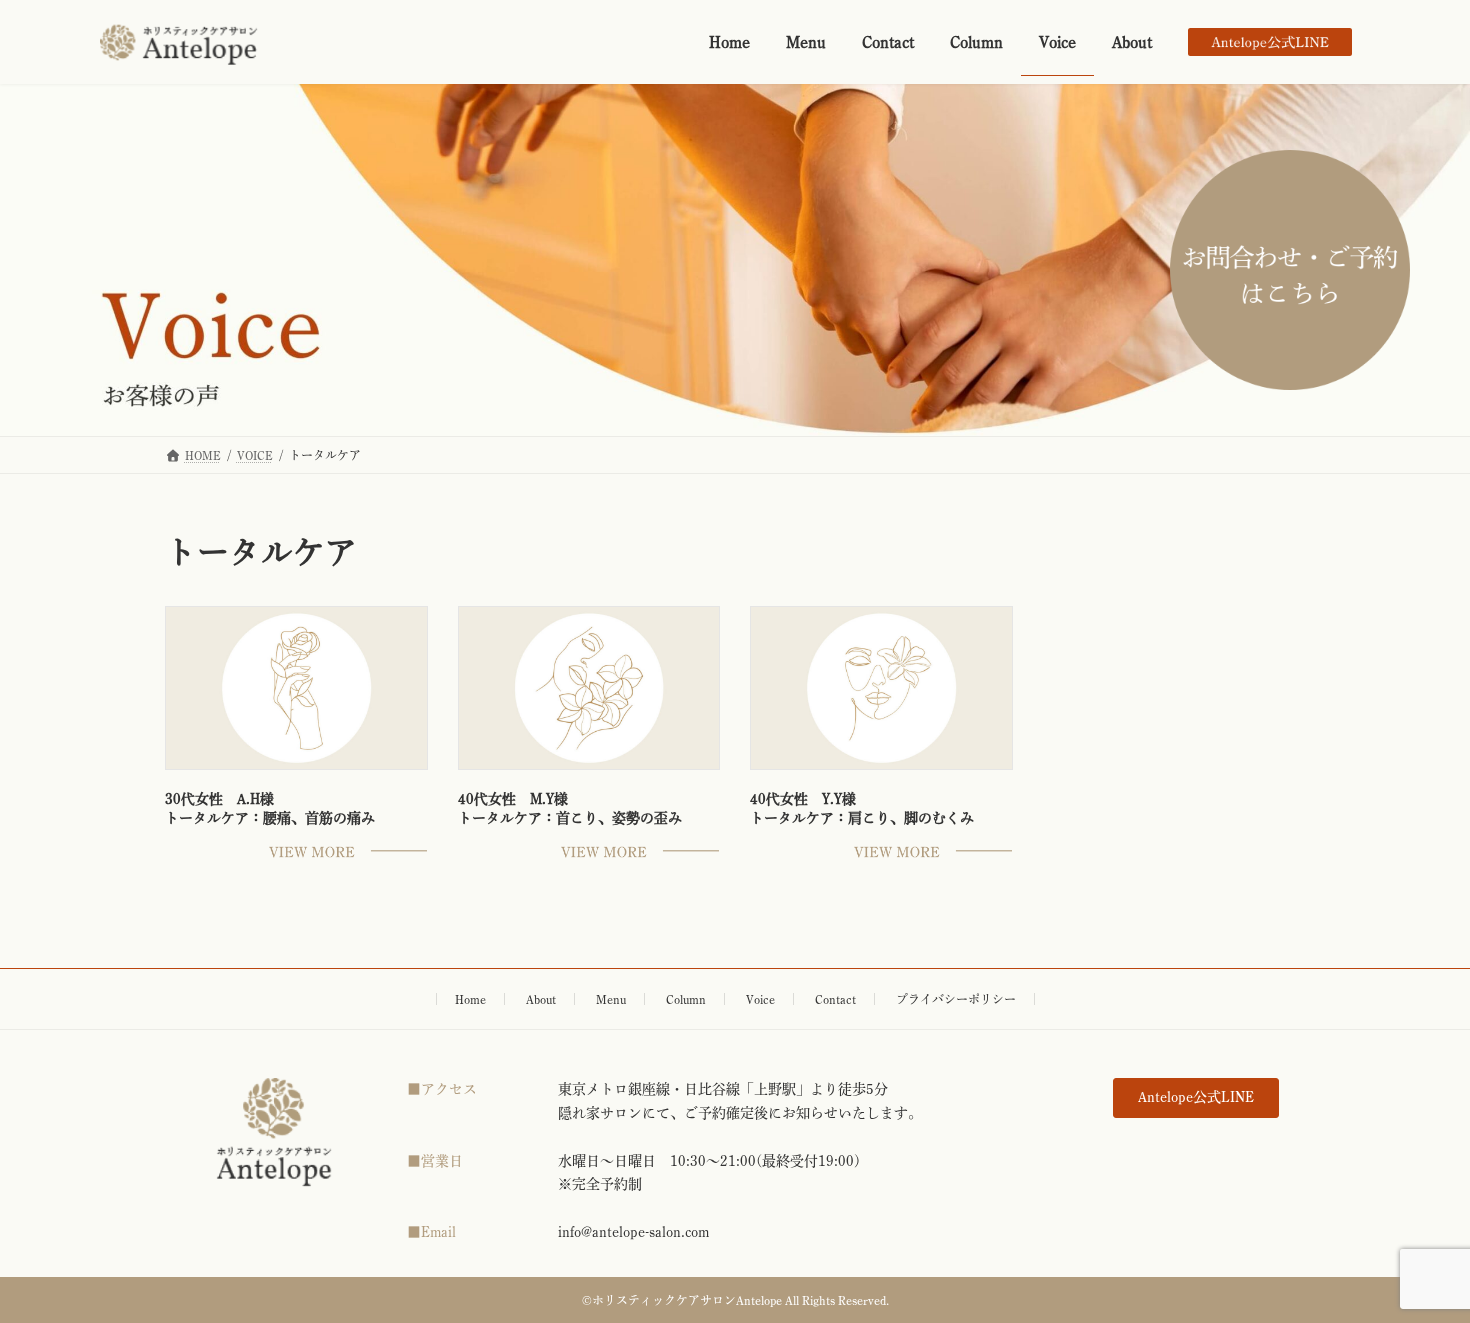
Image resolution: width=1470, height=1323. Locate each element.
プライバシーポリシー (956, 999)
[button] (1196, 1098)
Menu (611, 999)
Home (470, 999)
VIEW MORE (348, 852)
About (541, 999)
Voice (760, 999)
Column (686, 999)
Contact (835, 999)
